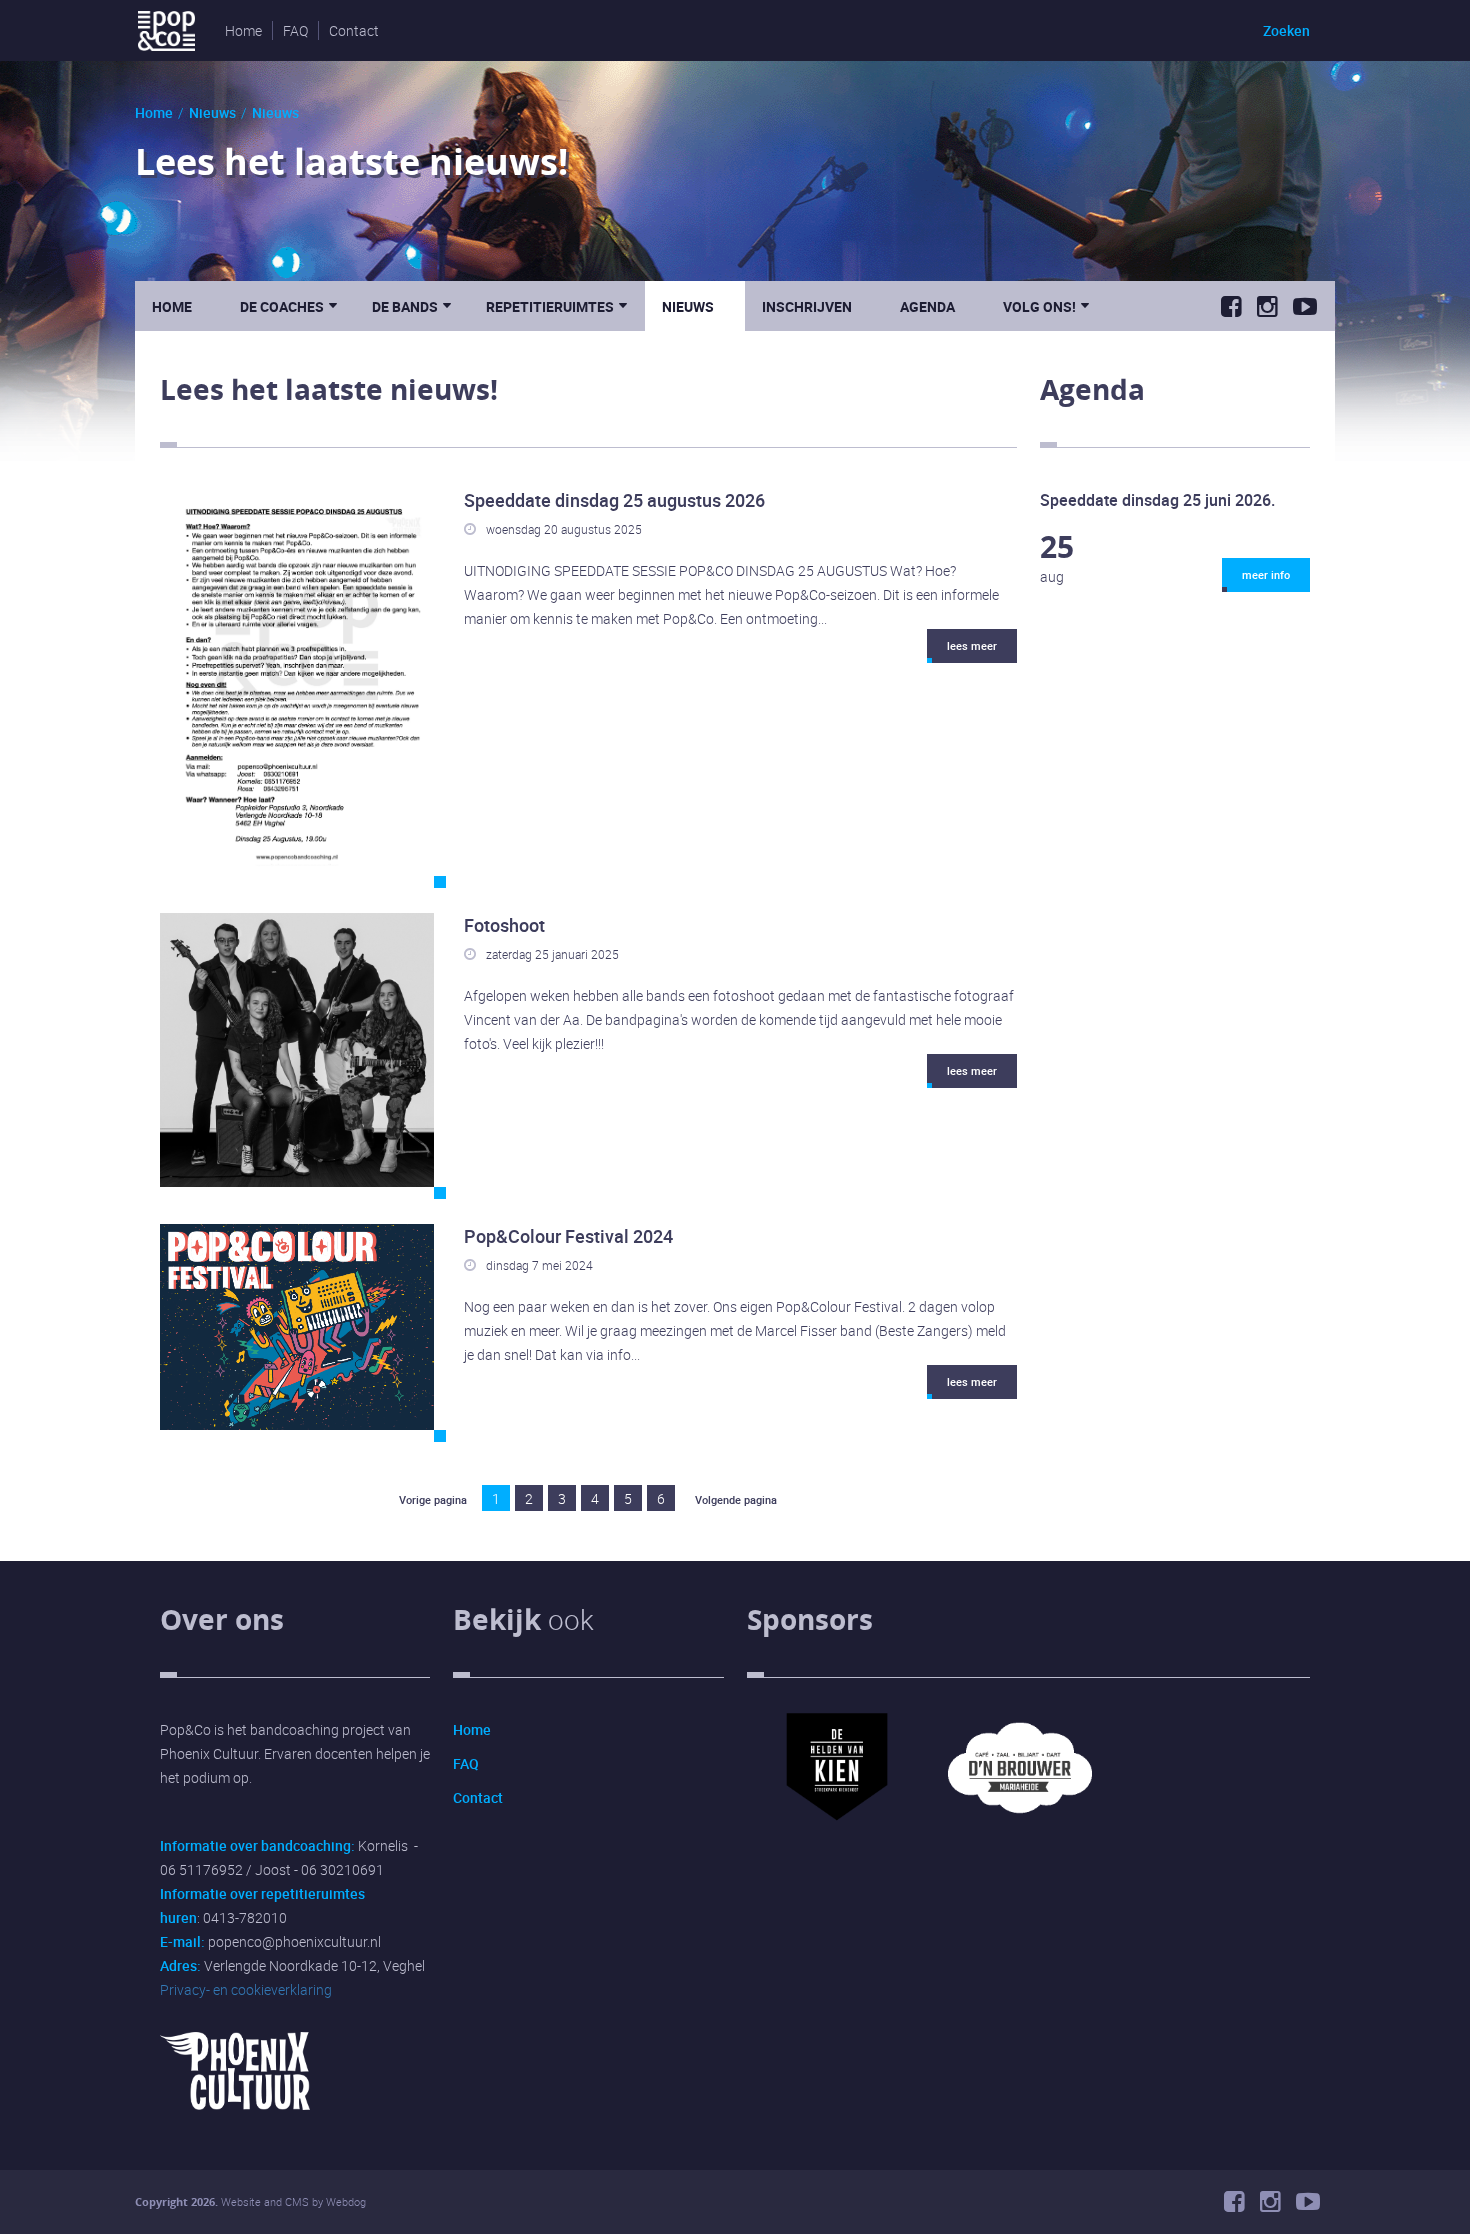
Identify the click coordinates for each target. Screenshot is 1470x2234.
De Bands (411, 305)
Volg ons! (1046, 305)
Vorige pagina (433, 1499)
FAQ (295, 30)
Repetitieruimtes (556, 305)
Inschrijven (807, 306)
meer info (1266, 574)
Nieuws (212, 112)
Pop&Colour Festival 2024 (568, 1236)
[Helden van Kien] (837, 1852)
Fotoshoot (504, 925)
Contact (354, 30)
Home (243, 30)
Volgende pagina (736, 1499)
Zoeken (1286, 30)
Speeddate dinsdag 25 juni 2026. (1157, 500)
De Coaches (288, 305)
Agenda (927, 306)
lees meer (972, 645)
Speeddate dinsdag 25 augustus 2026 (614, 500)
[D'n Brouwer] (1020, 1852)
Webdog (346, 2201)
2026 (203, 2201)
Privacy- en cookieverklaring (246, 1989)
